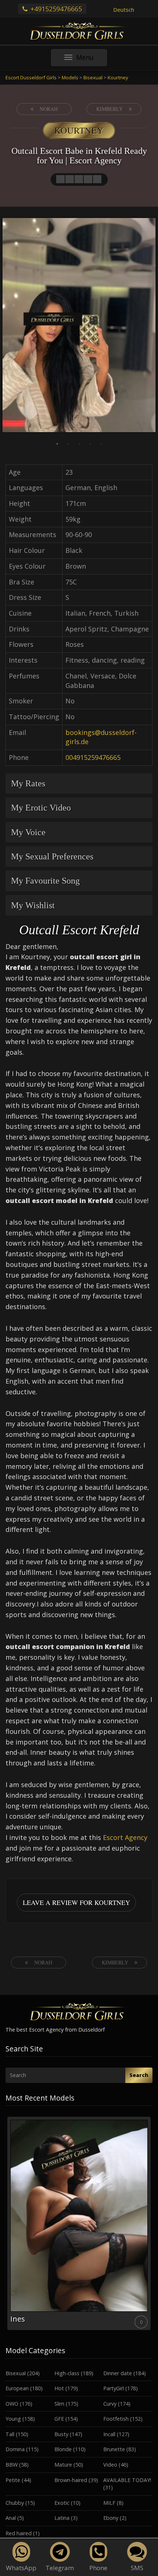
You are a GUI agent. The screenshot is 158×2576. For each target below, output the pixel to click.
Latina (62, 2518)
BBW (12, 2465)
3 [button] (79, 444)
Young (13, 2419)
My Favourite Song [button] (45, 881)
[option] (79, 326)
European (17, 2388)
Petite (13, 2480)
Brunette (114, 2449)
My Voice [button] (28, 832)
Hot (59, 2388)
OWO (12, 2404)
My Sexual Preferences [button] (52, 856)
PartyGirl (114, 2388)
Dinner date (118, 2373)
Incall (109, 2434)
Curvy (110, 2404)
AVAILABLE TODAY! (127, 2480)
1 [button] (57, 444)
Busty (61, 2434)
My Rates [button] (28, 783)
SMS (137, 2568)
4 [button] (90, 444)
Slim (59, 2404)
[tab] (79, 783)
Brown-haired (71, 2480)
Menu (91, 59)
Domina (15, 2449)
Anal (11, 2518)
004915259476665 (93, 757)
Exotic (62, 2503)
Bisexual (16, 2373)
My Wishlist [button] (33, 905)
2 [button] (68, 444)
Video (110, 2465)
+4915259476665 (55, 9)
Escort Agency (125, 1837)
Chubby (15, 2503)
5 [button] (101, 444)
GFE (59, 2419)
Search (139, 2075)
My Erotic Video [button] (41, 808)
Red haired (19, 2533)
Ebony (111, 2518)
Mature (63, 2465)
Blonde (63, 2449)
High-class (67, 2373)
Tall (10, 2434)
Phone (98, 2568)
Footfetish (116, 2419)
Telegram (60, 2568)
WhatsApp (21, 2568)
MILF (109, 2503)
